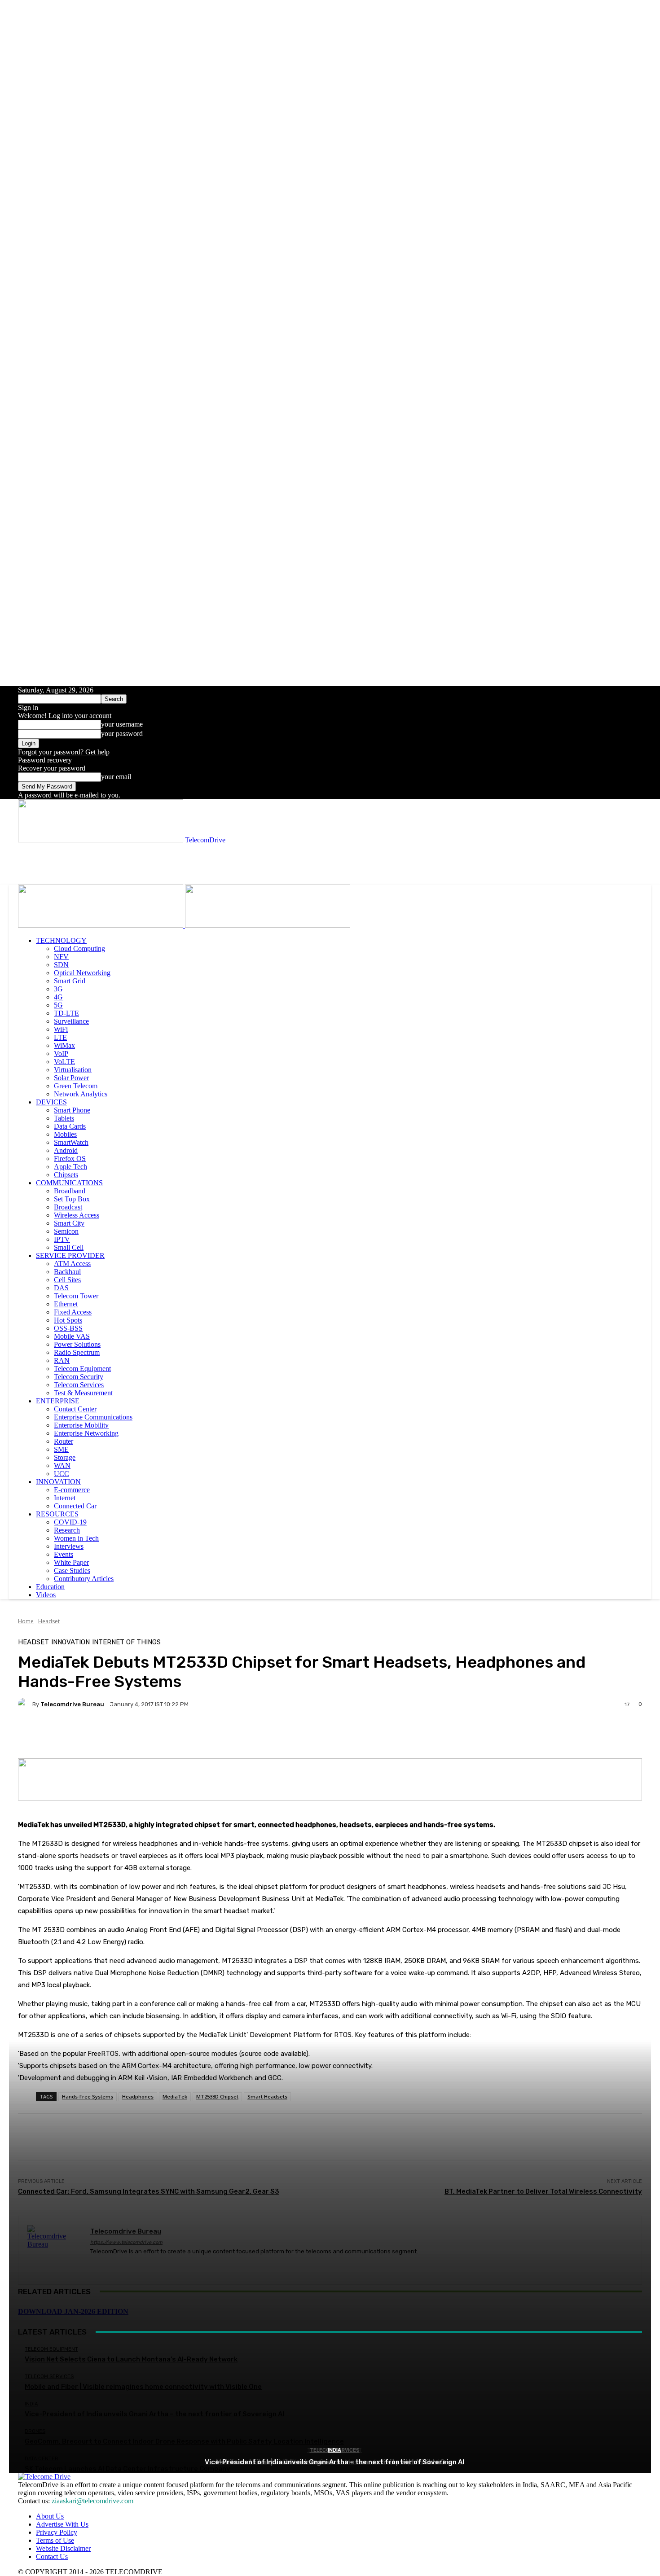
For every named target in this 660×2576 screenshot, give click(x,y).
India (334, 2450)
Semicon (66, 1231)
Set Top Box (72, 1199)
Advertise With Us (62, 2524)
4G (58, 997)
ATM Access (72, 1264)
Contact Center (75, 1409)
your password (122, 734)
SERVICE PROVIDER (70, 1255)
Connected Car (75, 1506)
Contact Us (52, 2556)
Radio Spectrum (77, 1352)
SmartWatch (71, 1142)
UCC (62, 1474)
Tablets (64, 1118)
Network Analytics (81, 1094)
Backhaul (67, 1272)
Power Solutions (77, 1344)
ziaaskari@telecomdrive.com (92, 2501)
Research (67, 1530)
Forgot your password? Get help (64, 752)
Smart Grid (70, 981)
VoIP (61, 1054)
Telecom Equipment (82, 1369)
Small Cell (69, 1247)
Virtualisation (73, 1070)
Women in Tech (76, 1538)
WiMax (64, 1045)
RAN (62, 1360)
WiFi (61, 1029)
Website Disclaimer (63, 2548)
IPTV (62, 1239)
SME (61, 1449)
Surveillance (71, 1021)
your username (122, 724)
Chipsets (66, 1175)
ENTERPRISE (58, 1401)
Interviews (69, 1546)
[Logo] (101, 925)
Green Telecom (76, 1086)
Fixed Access (73, 1312)
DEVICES (51, 1102)
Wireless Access (77, 1215)
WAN (62, 1465)
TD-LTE (66, 1013)
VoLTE (64, 1062)
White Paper (71, 1562)
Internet (65, 1498)
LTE (60, 1037)
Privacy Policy (57, 2532)
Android (66, 1150)
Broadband (70, 1191)
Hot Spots (68, 1320)
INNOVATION (58, 1482)
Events (64, 1554)
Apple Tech (70, 1167)
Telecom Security (79, 1377)
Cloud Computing (79, 948)
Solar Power (71, 1078)
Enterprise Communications (93, 1417)
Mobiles (65, 1134)
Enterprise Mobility (81, 1425)
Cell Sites (67, 1280)
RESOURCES (57, 1514)
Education (50, 1587)
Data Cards (70, 1126)
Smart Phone (72, 1110)
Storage (65, 1457)
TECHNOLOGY (61, 940)
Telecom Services (79, 1385)
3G (58, 989)
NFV (61, 957)
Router (64, 1441)
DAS (61, 1288)
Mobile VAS (72, 1336)
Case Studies (72, 1571)
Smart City (69, 1223)
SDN (61, 965)
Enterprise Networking (86, 1433)
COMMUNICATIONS (69, 1183)
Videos (46, 1595)
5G (58, 1005)
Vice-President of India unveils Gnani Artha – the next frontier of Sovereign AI (334, 2462)
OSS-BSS (68, 1328)
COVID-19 (70, 1522)
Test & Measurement (83, 1393)
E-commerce (72, 1490)
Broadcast (68, 1207)
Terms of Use (55, 2540)
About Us (50, 2516)
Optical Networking (82, 973)
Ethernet (66, 1304)
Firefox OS (70, 1159)
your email (116, 777)
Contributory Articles (84, 1579)
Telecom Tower (76, 1296)
